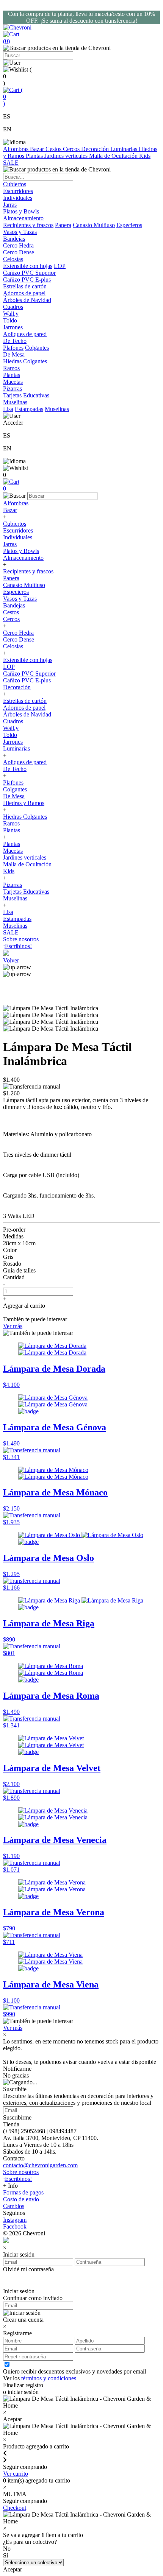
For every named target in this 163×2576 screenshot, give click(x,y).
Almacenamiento (23, 558)
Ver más (13, 1326)
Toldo (10, 735)
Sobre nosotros (21, 939)
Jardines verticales (67, 156)
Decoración (96, 149)
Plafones (13, 348)
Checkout (15, 2508)
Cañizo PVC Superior (29, 674)
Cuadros (13, 721)
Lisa (8, 409)
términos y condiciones (49, 2378)
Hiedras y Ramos (24, 803)
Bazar (38, 149)
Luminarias (125, 149)
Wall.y (11, 728)
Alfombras (16, 149)
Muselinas (57, 409)
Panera (63, 225)
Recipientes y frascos (28, 225)
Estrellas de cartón (25, 701)
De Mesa (14, 796)
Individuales (18, 537)
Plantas (35, 156)
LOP (60, 266)
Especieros (129, 225)
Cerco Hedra (18, 633)
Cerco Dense (19, 639)
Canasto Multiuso (94, 225)
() (13, 97)
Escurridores (18, 530)
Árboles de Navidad (27, 714)
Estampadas (29, 409)
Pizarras (13, 885)
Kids (145, 156)
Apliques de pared (25, 762)
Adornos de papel (24, 708)
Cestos (54, 149)
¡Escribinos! (17, 946)
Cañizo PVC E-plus (27, 680)
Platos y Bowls (21, 551)
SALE (11, 163)
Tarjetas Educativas (26, 892)
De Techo (15, 769)
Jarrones (13, 742)
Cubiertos (15, 524)
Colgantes (37, 348)
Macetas (13, 851)
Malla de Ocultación (114, 156)
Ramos (11, 823)
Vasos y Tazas (20, 599)
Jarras (10, 544)
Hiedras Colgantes (25, 817)
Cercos (72, 149)
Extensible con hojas (28, 266)
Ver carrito (16, 2474)
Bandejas (14, 605)
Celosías (13, 646)
